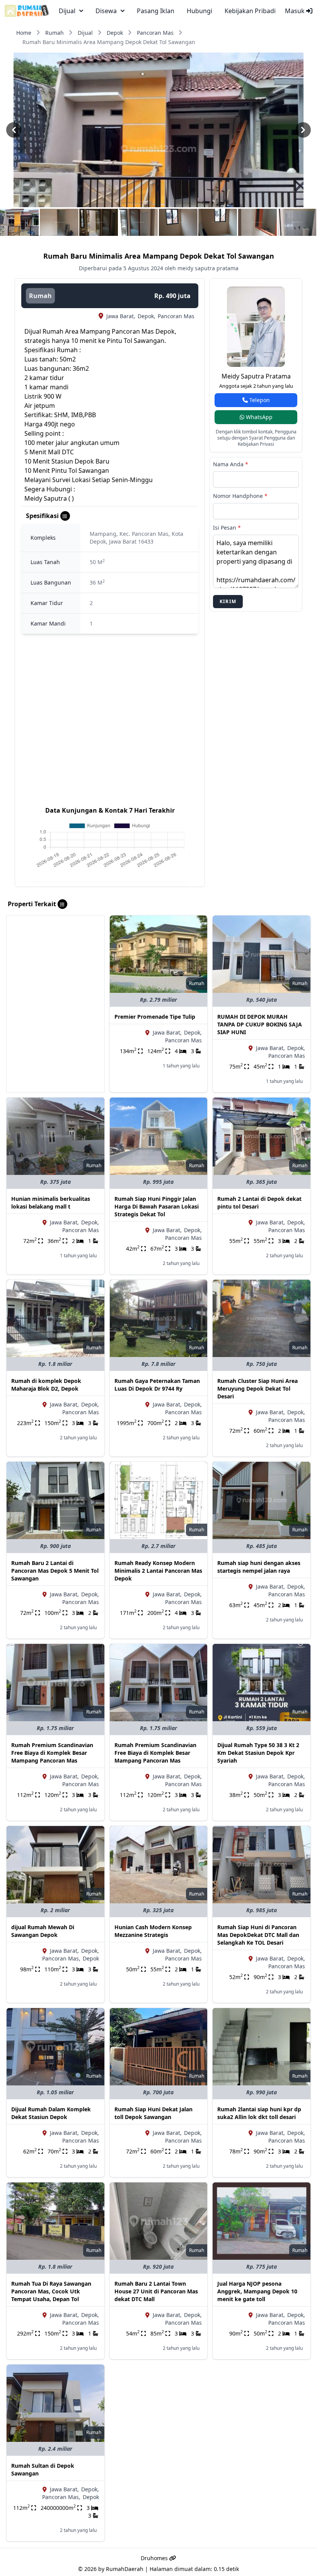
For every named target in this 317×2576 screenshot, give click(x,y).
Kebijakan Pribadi (250, 11)
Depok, (147, 316)
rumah (40, 296)
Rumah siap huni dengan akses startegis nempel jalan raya (259, 1567)
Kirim (228, 601)
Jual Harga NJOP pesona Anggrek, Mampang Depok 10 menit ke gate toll (257, 2291)
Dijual (85, 33)
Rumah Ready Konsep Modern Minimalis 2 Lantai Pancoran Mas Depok (158, 1571)
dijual (67, 11)
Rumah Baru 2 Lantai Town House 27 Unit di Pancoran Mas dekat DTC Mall (156, 2291)
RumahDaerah (125, 2569)
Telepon (259, 400)
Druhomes (155, 2558)
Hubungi (199, 11)
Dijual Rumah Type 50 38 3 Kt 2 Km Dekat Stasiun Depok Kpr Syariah (258, 1753)
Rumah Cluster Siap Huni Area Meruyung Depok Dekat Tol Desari (257, 1389)
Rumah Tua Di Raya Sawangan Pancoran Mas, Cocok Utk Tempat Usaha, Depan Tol (51, 2291)
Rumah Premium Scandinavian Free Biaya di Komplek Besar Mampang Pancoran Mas (52, 1753)
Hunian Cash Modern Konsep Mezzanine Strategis (153, 1931)
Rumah (55, 33)
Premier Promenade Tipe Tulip (155, 1017)
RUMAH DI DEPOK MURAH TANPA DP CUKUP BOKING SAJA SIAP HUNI (260, 1024)
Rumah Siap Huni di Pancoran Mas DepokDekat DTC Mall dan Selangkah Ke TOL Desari (258, 1935)
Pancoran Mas (155, 33)
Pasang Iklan (156, 11)
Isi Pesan (227, 528)
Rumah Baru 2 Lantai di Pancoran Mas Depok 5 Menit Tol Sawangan (55, 1571)
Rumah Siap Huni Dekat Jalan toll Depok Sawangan (153, 2113)
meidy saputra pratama (256, 376)
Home (24, 33)
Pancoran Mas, (61, 1958)
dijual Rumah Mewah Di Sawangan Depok (43, 1931)
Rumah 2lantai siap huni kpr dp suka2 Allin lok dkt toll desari (259, 2113)
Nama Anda (231, 464)
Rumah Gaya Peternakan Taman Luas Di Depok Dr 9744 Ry (157, 1385)
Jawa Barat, (121, 316)
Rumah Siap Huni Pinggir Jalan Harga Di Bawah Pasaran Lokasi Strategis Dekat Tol (157, 1206)
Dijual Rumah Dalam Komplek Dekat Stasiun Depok (51, 2113)
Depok (115, 33)
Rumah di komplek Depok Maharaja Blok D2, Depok (46, 1385)
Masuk (296, 11)
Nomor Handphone (240, 496)
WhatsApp (258, 417)
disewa (106, 11)
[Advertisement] (55, 964)
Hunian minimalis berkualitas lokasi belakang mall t (51, 1203)
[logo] (27, 11)
